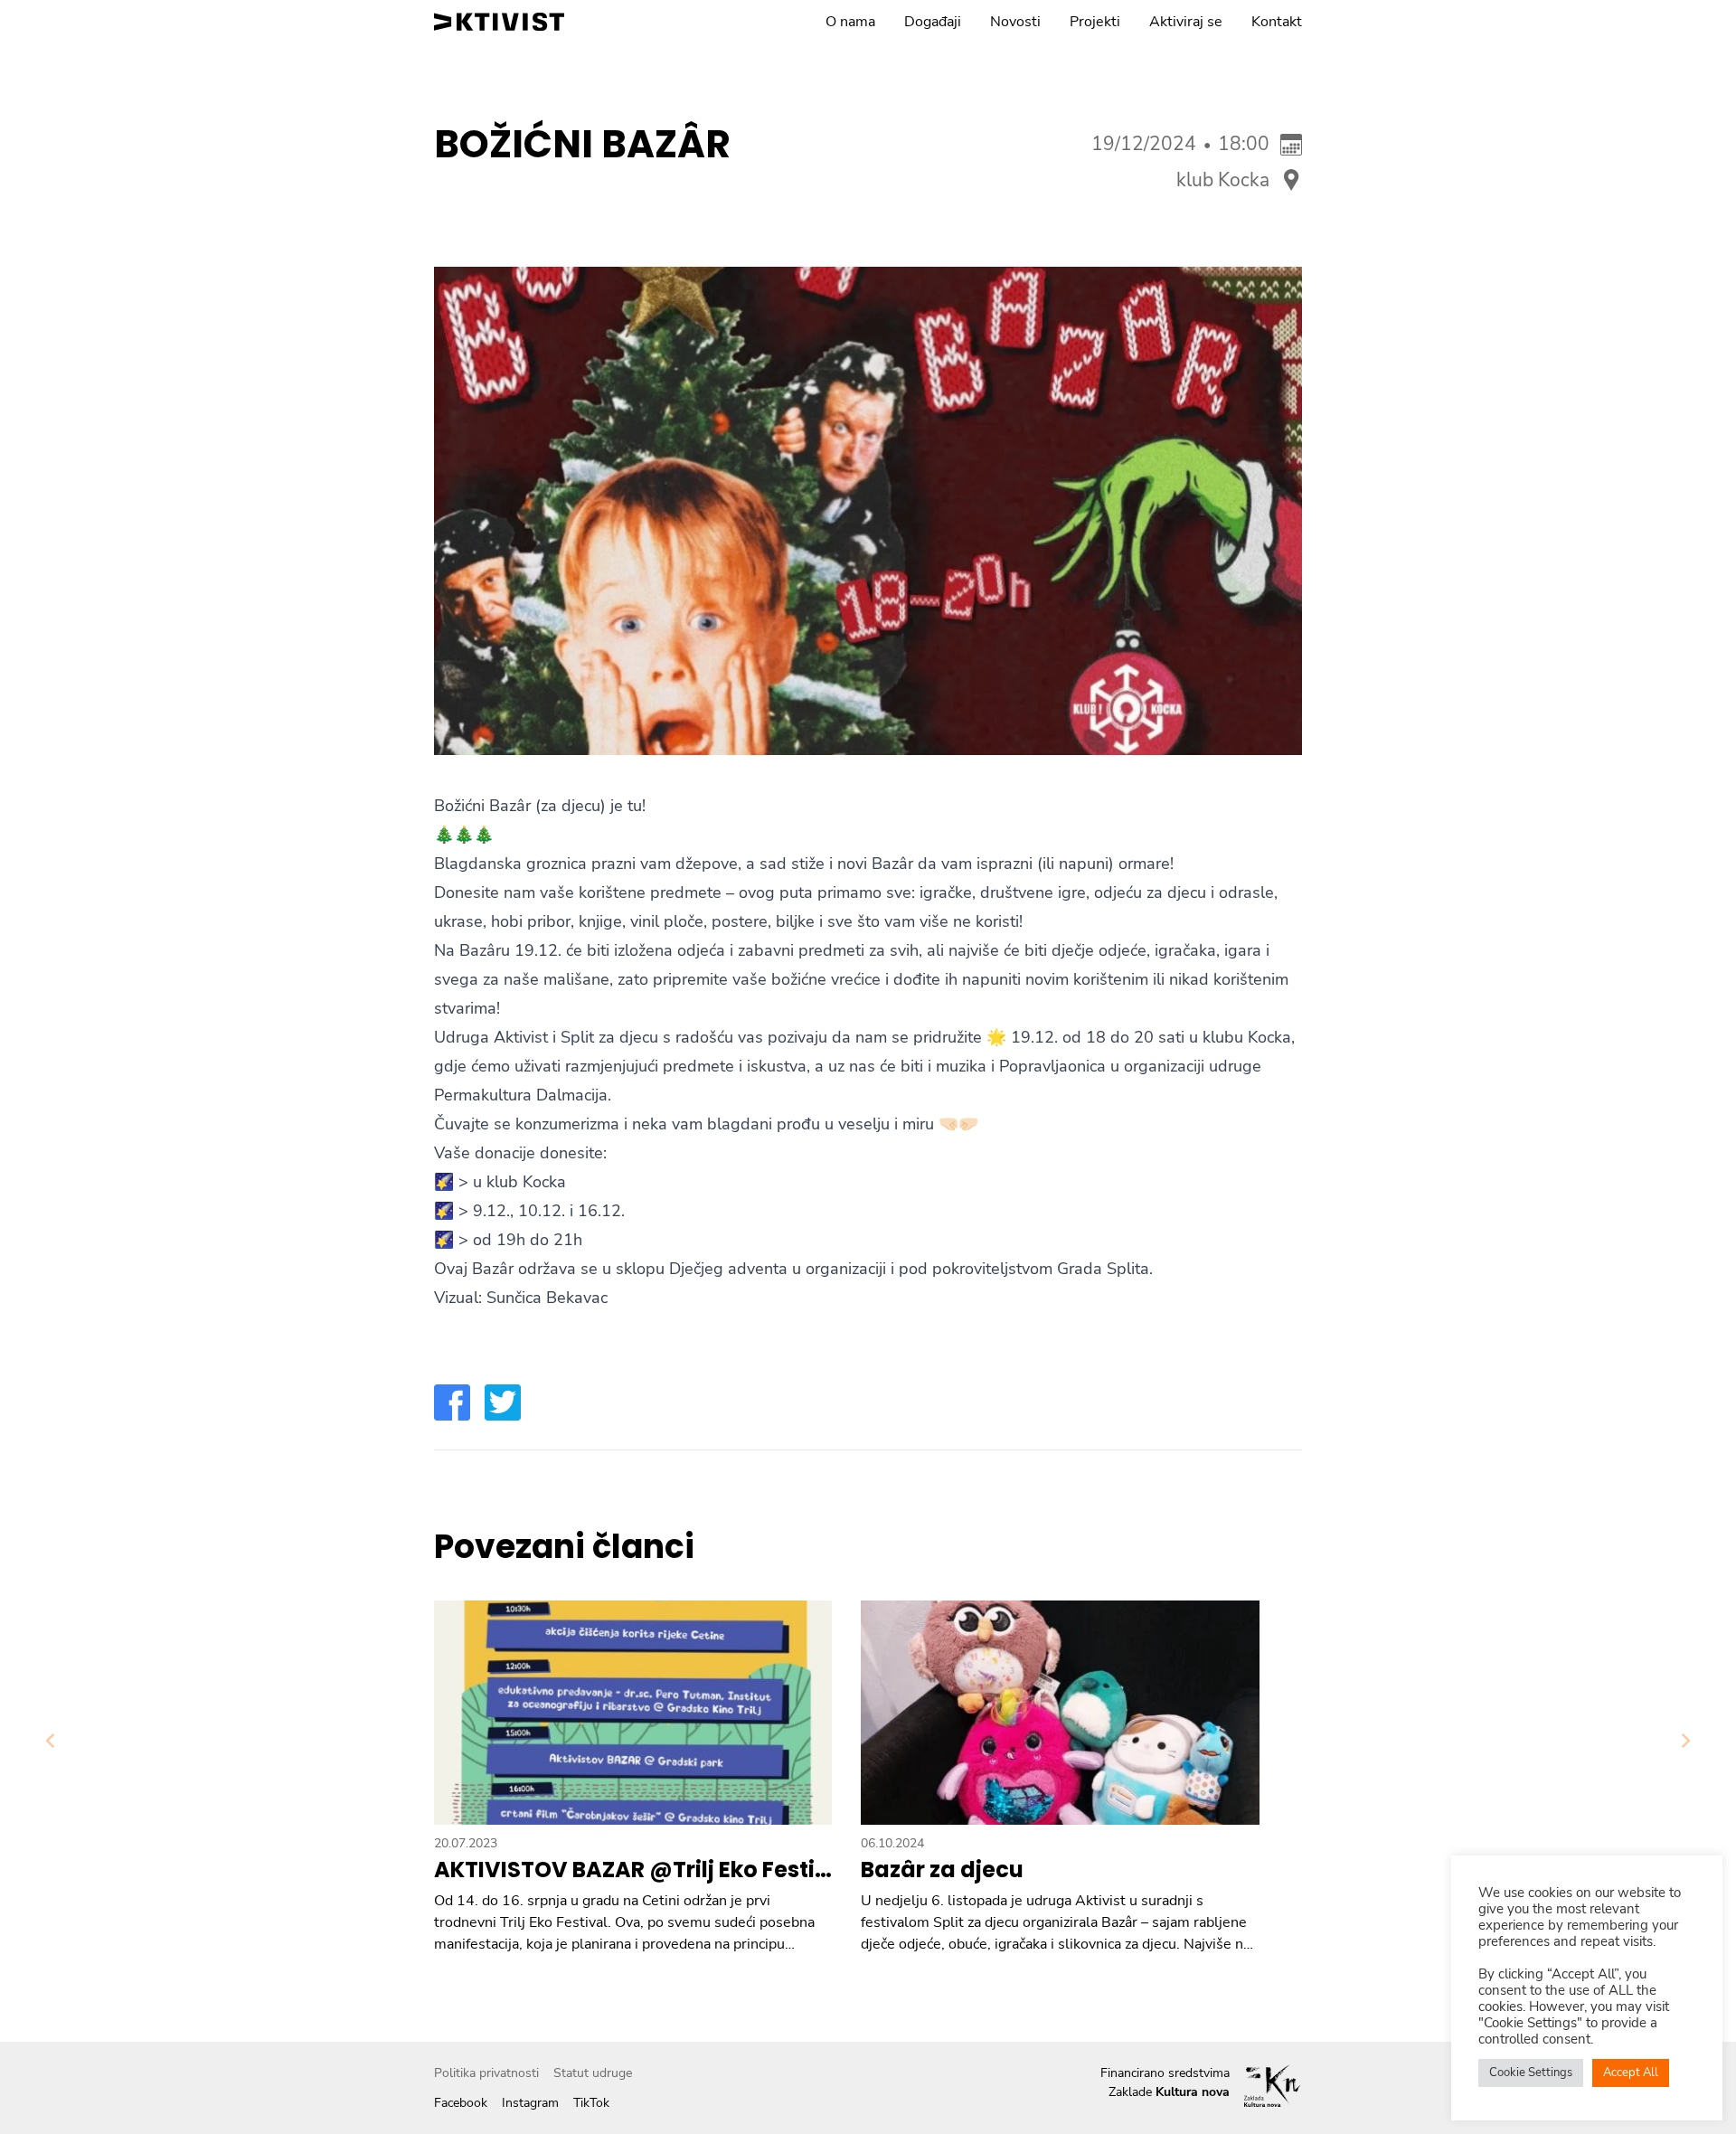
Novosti (1015, 22)
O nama (850, 22)
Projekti (1095, 22)
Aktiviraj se (1186, 22)
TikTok (591, 2103)
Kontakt (1277, 22)
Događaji (933, 22)
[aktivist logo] (499, 22)
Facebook (461, 2103)
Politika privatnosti (486, 2073)
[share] (452, 1402)
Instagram (530, 2103)
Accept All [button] (1631, 2073)
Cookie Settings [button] (1531, 2073)
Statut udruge (593, 2073)
